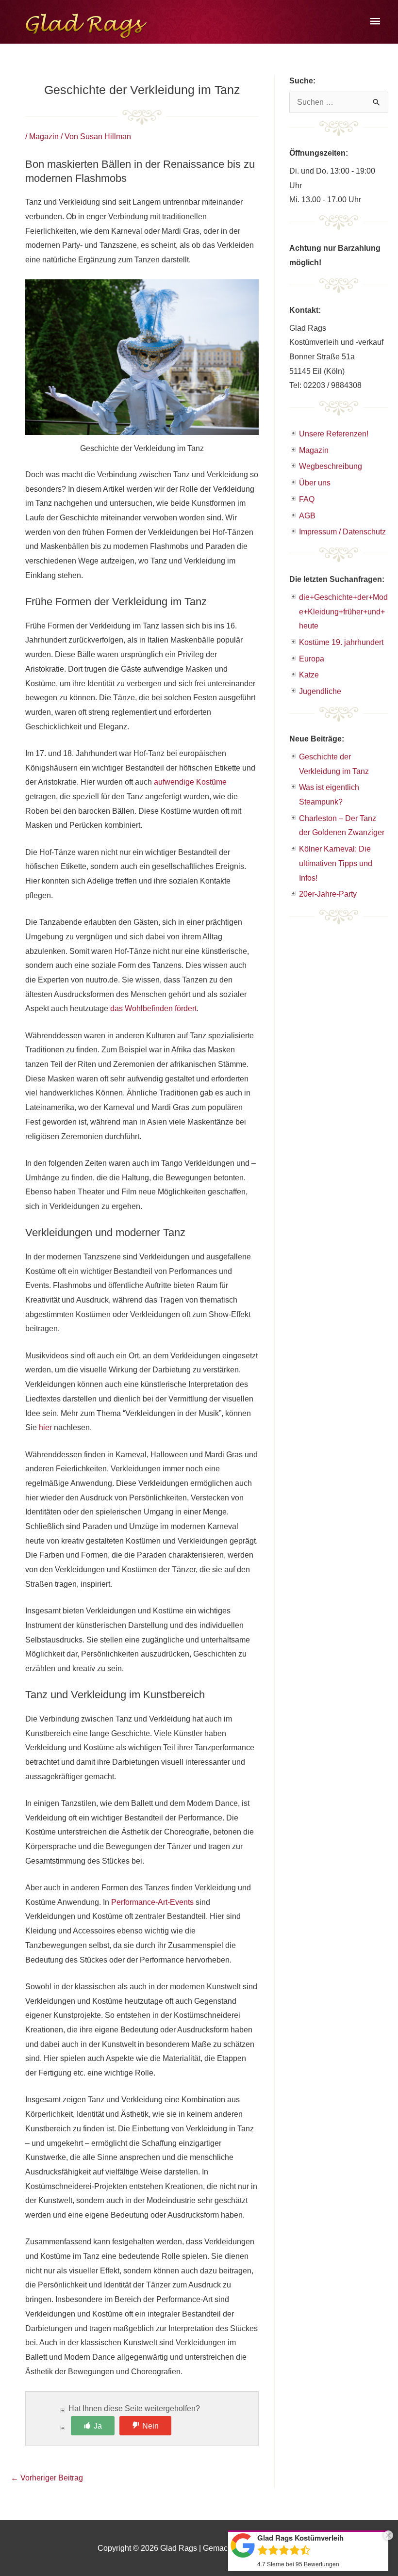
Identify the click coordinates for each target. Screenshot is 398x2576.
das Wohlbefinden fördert (153, 1008)
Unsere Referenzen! (334, 434)
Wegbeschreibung (331, 466)
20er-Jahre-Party (328, 894)
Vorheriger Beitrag (47, 2478)
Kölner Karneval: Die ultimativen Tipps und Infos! (336, 863)
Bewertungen (317, 2564)
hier (45, 1427)
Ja (98, 2426)
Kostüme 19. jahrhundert (341, 642)
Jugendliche (320, 691)
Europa (312, 659)
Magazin (44, 137)
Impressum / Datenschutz (342, 532)
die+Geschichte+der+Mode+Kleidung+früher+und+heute (343, 612)
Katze (309, 675)
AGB (307, 516)
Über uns (315, 483)
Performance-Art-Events (152, 1902)
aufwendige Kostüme (190, 782)
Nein (150, 2426)
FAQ (307, 499)
